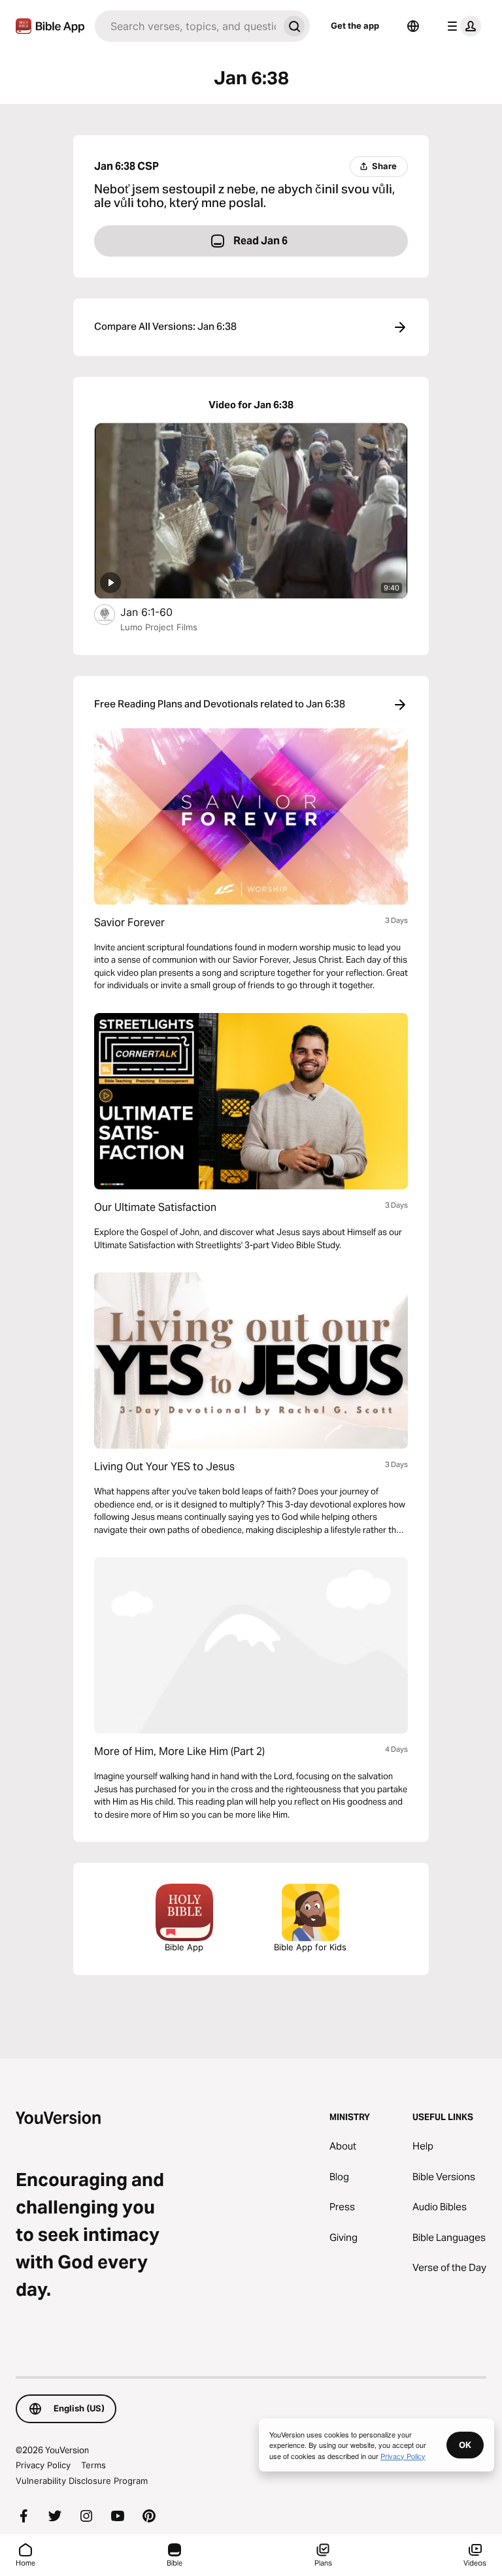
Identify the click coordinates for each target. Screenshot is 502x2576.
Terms (93, 2465)
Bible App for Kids (310, 1947)
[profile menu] (461, 26)
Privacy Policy (43, 2465)
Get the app (355, 25)
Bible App (184, 1947)
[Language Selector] (413, 26)
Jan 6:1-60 (160, 612)
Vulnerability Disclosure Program (82, 2481)
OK (465, 2445)
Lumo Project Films (159, 627)
